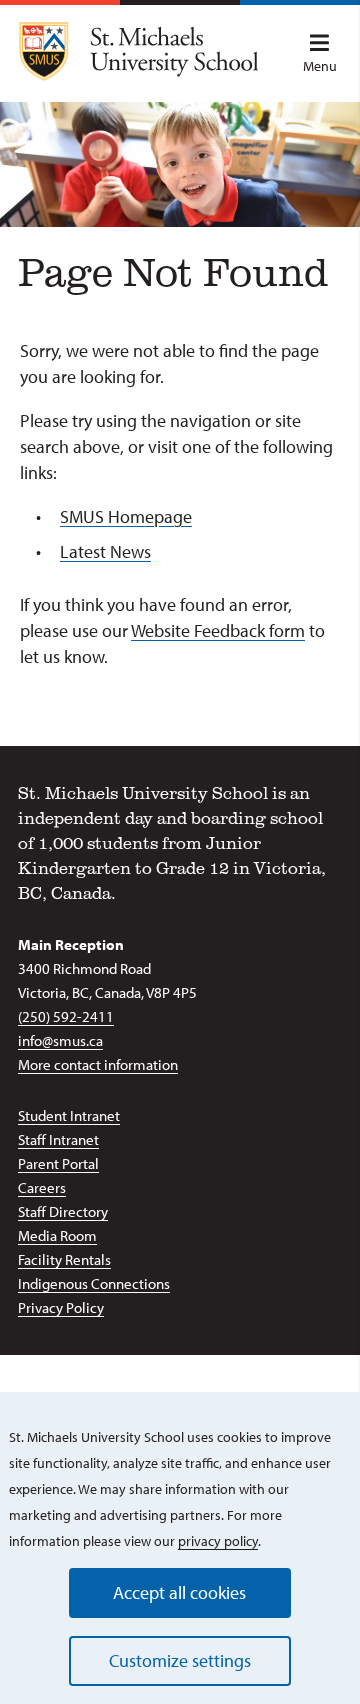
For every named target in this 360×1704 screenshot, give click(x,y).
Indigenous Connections (94, 1283)
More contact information (98, 1064)
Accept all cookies (179, 1592)
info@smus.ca (60, 1040)
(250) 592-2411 (66, 1016)
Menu (320, 66)
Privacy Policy (61, 1307)
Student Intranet (69, 1115)
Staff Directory (63, 1211)
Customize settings (180, 1660)
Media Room (57, 1235)
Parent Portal (58, 1163)
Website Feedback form (218, 630)
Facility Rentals (64, 1259)
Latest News (105, 551)
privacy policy (218, 1541)
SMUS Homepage (126, 516)
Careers (42, 1187)
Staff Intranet (58, 1139)
